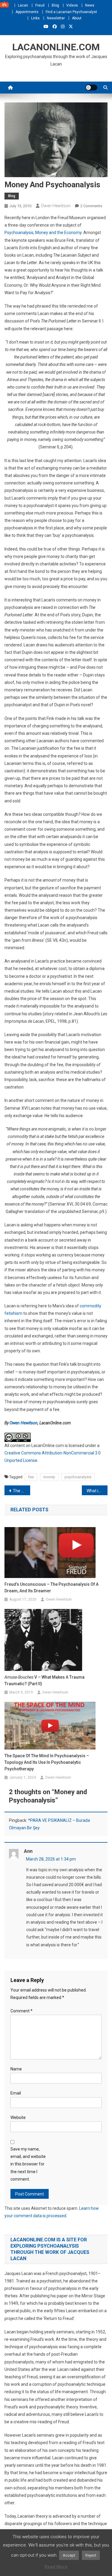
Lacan (23, 5)
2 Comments (91, 206)
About (77, 18)
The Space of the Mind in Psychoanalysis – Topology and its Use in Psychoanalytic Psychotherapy (47, 1762)
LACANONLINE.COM (56, 47)
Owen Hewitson (56, 206)
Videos (72, 5)
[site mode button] (91, 88)
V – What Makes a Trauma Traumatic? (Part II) (45, 1680)
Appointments (27, 12)
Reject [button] (91, 2555)
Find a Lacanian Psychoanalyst (71, 12)
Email (16, 2093)
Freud (40, 5)
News (90, 5)
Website (18, 2117)
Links (35, 18)
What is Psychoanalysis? (97, 1491)
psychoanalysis (78, 1477)
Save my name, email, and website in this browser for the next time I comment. (28, 2164)
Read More (56, 2567)
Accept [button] (69, 2555)
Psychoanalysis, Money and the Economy (43, 233)
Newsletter (56, 18)
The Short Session (22, 1491)
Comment (22, 2011)
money (49, 1477)
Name (16, 2069)
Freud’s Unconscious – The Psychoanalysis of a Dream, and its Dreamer (52, 1588)
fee (31, 1477)
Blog (55, 5)
